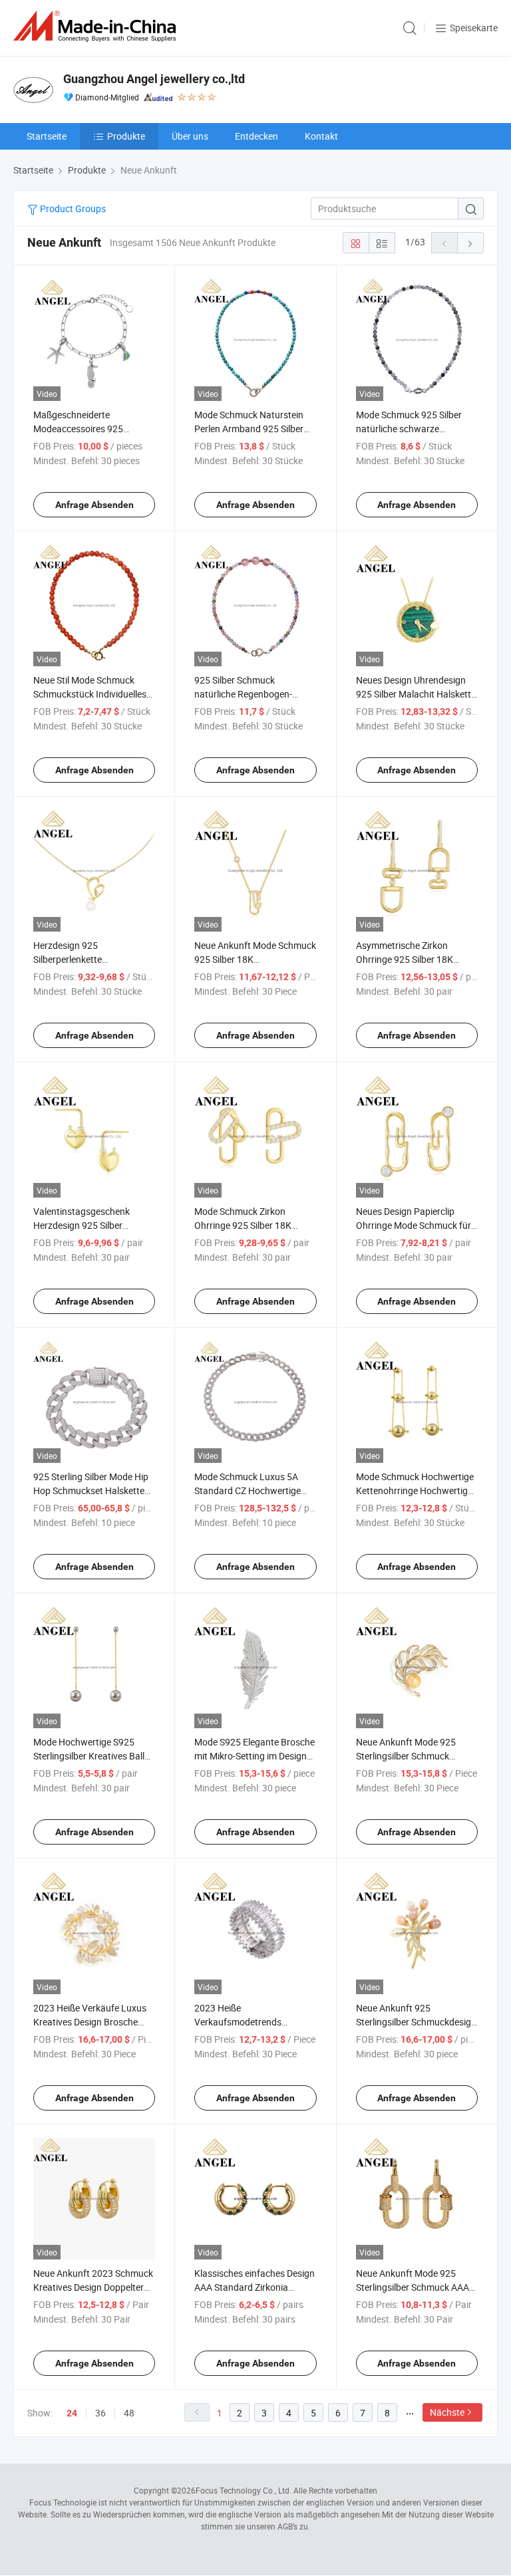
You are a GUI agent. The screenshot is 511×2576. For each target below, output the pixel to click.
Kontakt (321, 136)
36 (100, 2413)
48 (129, 2413)
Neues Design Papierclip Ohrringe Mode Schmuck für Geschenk (414, 1225)
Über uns (190, 136)
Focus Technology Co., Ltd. (244, 2490)
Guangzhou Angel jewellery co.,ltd (154, 79)
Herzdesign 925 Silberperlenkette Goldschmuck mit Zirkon (83, 959)
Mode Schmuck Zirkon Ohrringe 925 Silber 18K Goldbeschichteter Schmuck (252, 1225)
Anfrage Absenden (94, 505)
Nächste (447, 2412)
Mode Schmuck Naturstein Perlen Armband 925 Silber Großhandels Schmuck (249, 429)
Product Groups (72, 208)
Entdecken (256, 136)
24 (72, 2413)
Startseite (47, 136)
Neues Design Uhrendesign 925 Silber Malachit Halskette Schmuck (416, 694)
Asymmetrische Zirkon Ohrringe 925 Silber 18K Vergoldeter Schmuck (405, 959)
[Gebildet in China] (97, 26)
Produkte (126, 136)
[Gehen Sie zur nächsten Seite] (470, 243)
